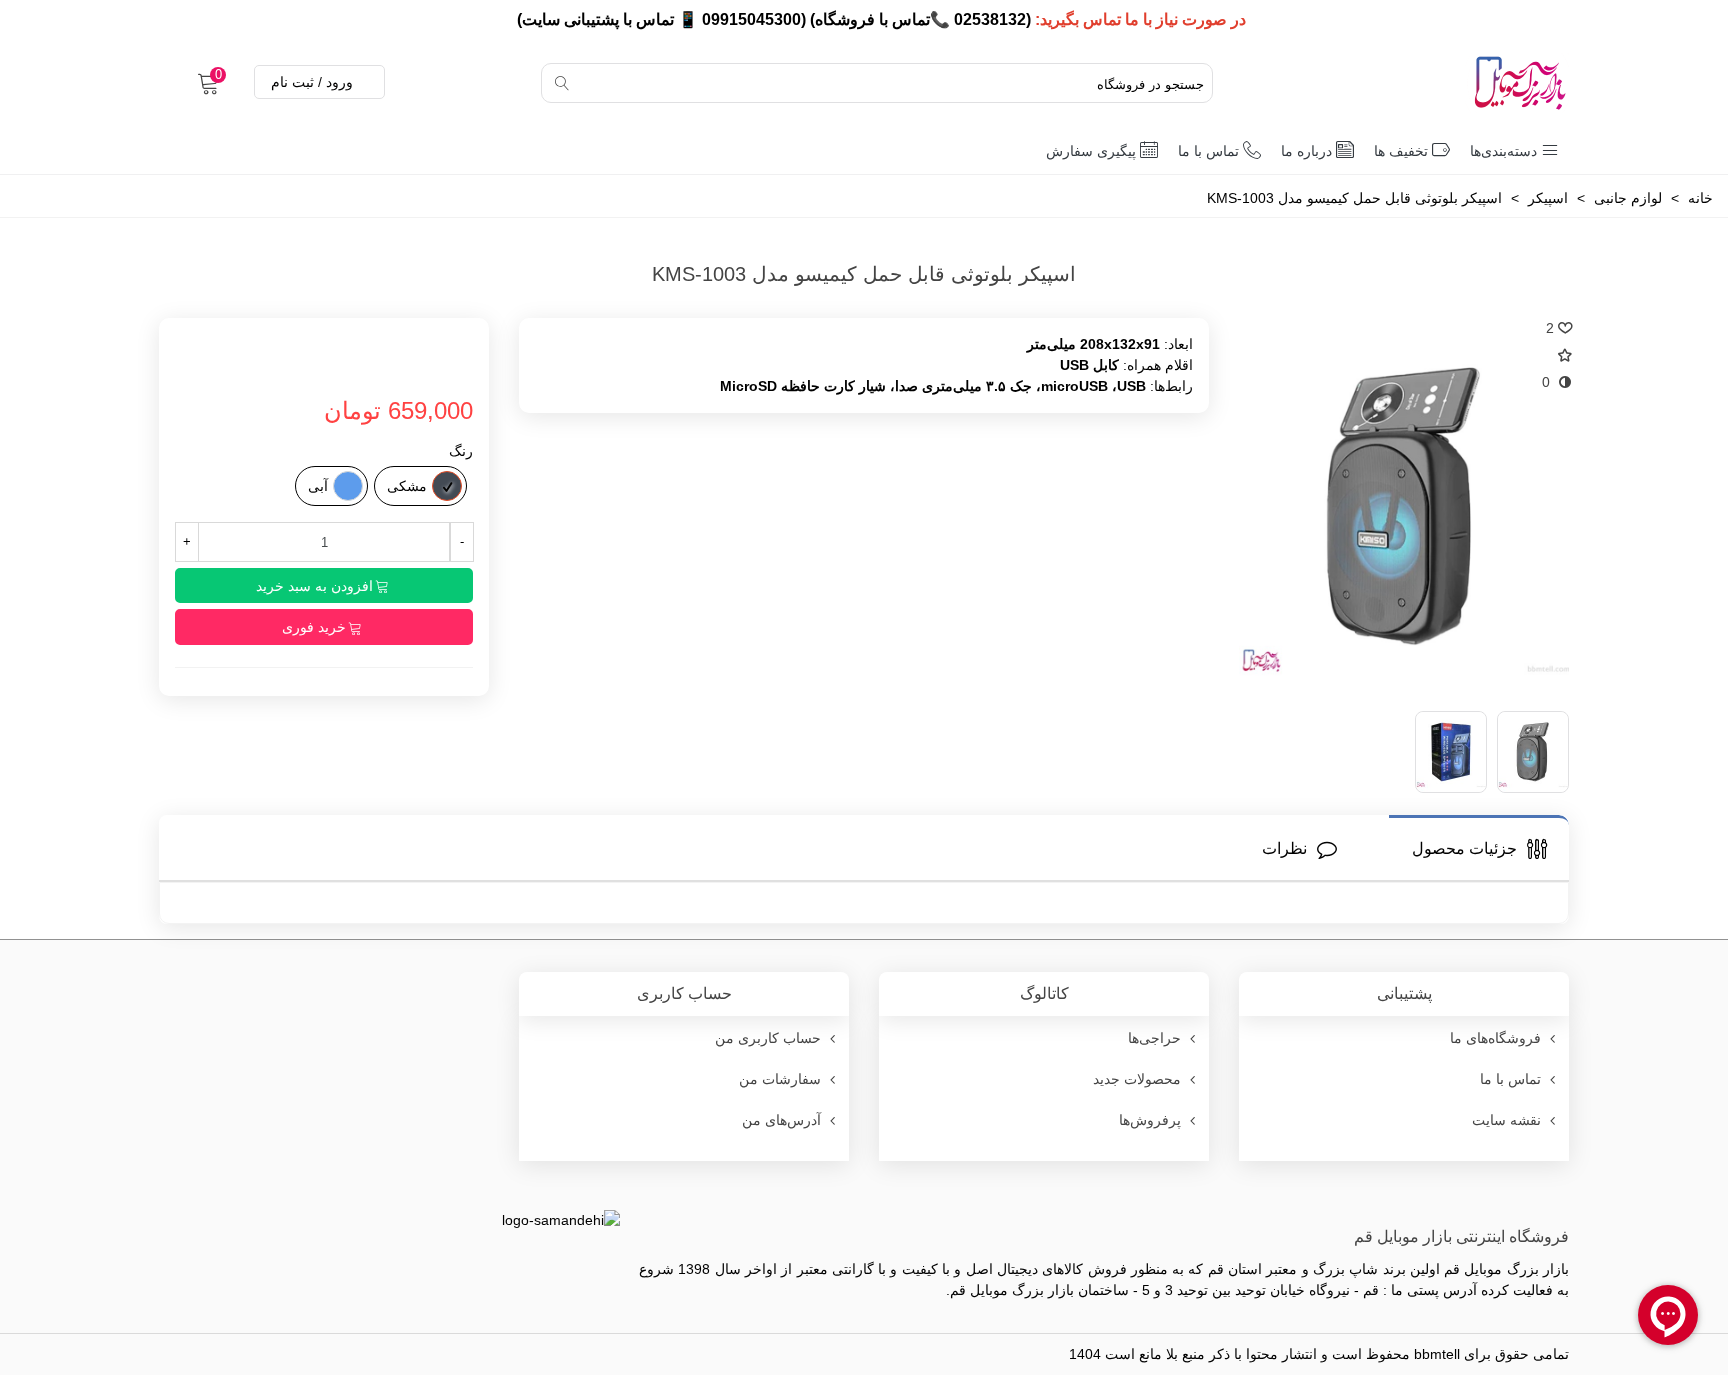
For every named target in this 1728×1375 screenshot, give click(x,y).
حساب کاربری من (768, 1038)
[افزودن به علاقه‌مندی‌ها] (1558, 355)
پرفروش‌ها (1150, 1120)
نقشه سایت (1506, 1120)
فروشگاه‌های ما (1495, 1038)
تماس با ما (1208, 151)
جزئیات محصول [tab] (1464, 848)
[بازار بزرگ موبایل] (1469, 83)
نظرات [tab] (1284, 848)
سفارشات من (780, 1079)
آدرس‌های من (781, 1120)
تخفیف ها (1401, 151)
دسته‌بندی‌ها (1503, 151)
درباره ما (1306, 151)
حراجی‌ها (1154, 1038)
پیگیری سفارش (1091, 151)
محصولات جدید (1137, 1079)
